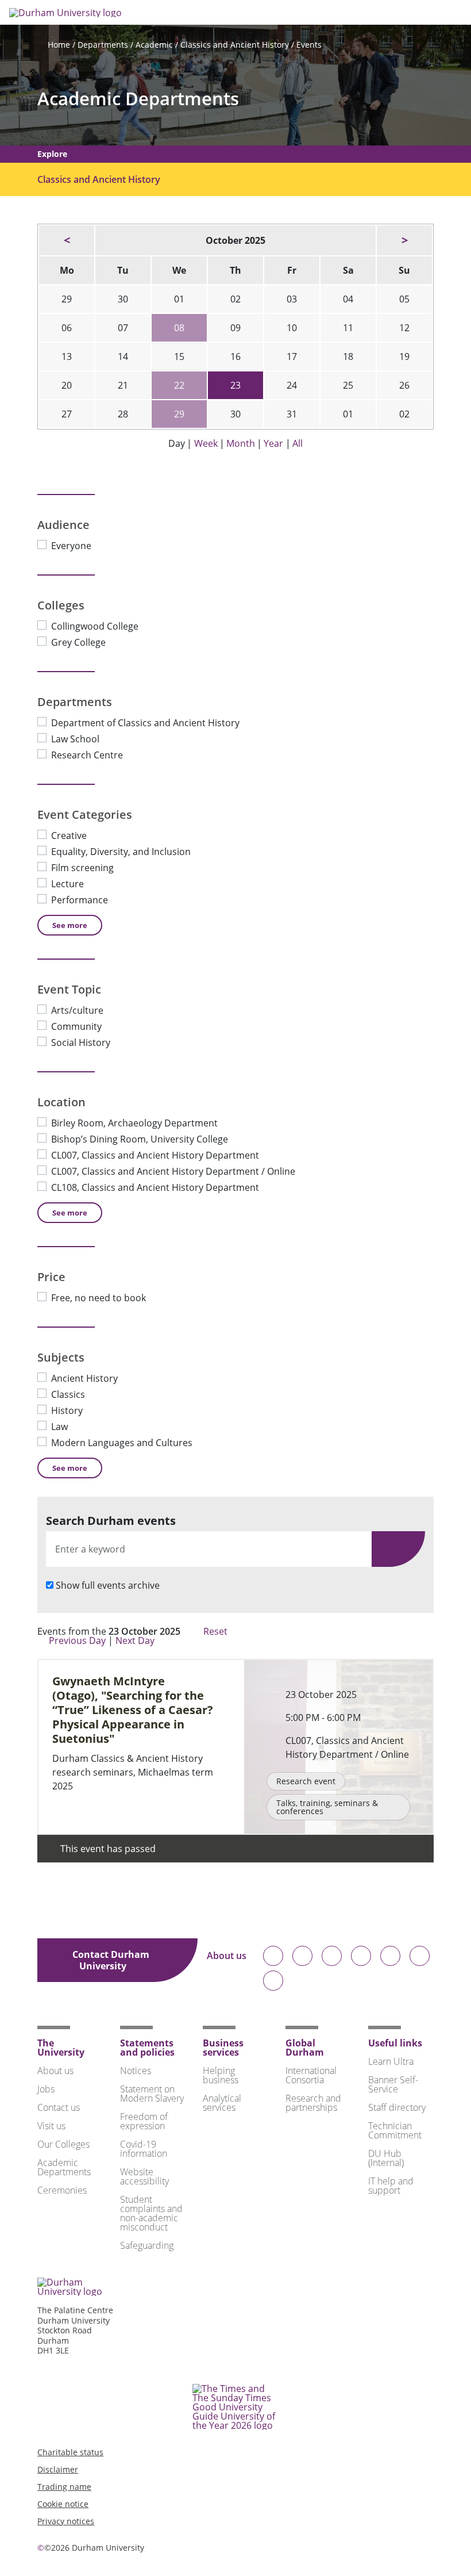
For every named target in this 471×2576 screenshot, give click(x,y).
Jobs (46, 2089)
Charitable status (70, 2452)
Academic (154, 45)
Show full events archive (108, 1585)
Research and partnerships (313, 2103)
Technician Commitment (395, 2130)
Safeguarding (147, 2245)
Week (206, 443)
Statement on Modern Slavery (152, 2094)
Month (241, 443)
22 (179, 385)
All (298, 443)
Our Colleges (63, 2144)
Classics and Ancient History (235, 45)
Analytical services (222, 2103)
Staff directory (397, 2107)
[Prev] (67, 240)
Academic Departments (138, 99)
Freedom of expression (144, 2121)
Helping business (221, 2075)
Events (309, 45)
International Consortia (311, 2075)
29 (179, 414)
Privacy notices (66, 2521)
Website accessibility (144, 2176)
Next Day (136, 1640)
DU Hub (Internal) (386, 2158)
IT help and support (391, 2186)
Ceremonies (62, 2190)
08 (179, 328)
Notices (136, 2071)
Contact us (59, 2107)
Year (273, 443)
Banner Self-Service (393, 2084)
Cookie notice (63, 2504)
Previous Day (77, 1640)
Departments (103, 45)
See (70, 925)
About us (227, 1956)
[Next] (404, 240)
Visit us (51, 2126)
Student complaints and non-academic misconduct (151, 2213)
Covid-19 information (144, 2149)
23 (235, 385)
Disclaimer (58, 2469)
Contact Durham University (111, 1960)
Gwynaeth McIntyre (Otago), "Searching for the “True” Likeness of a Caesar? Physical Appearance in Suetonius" (133, 1710)
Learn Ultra (391, 2061)
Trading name (64, 2487)
